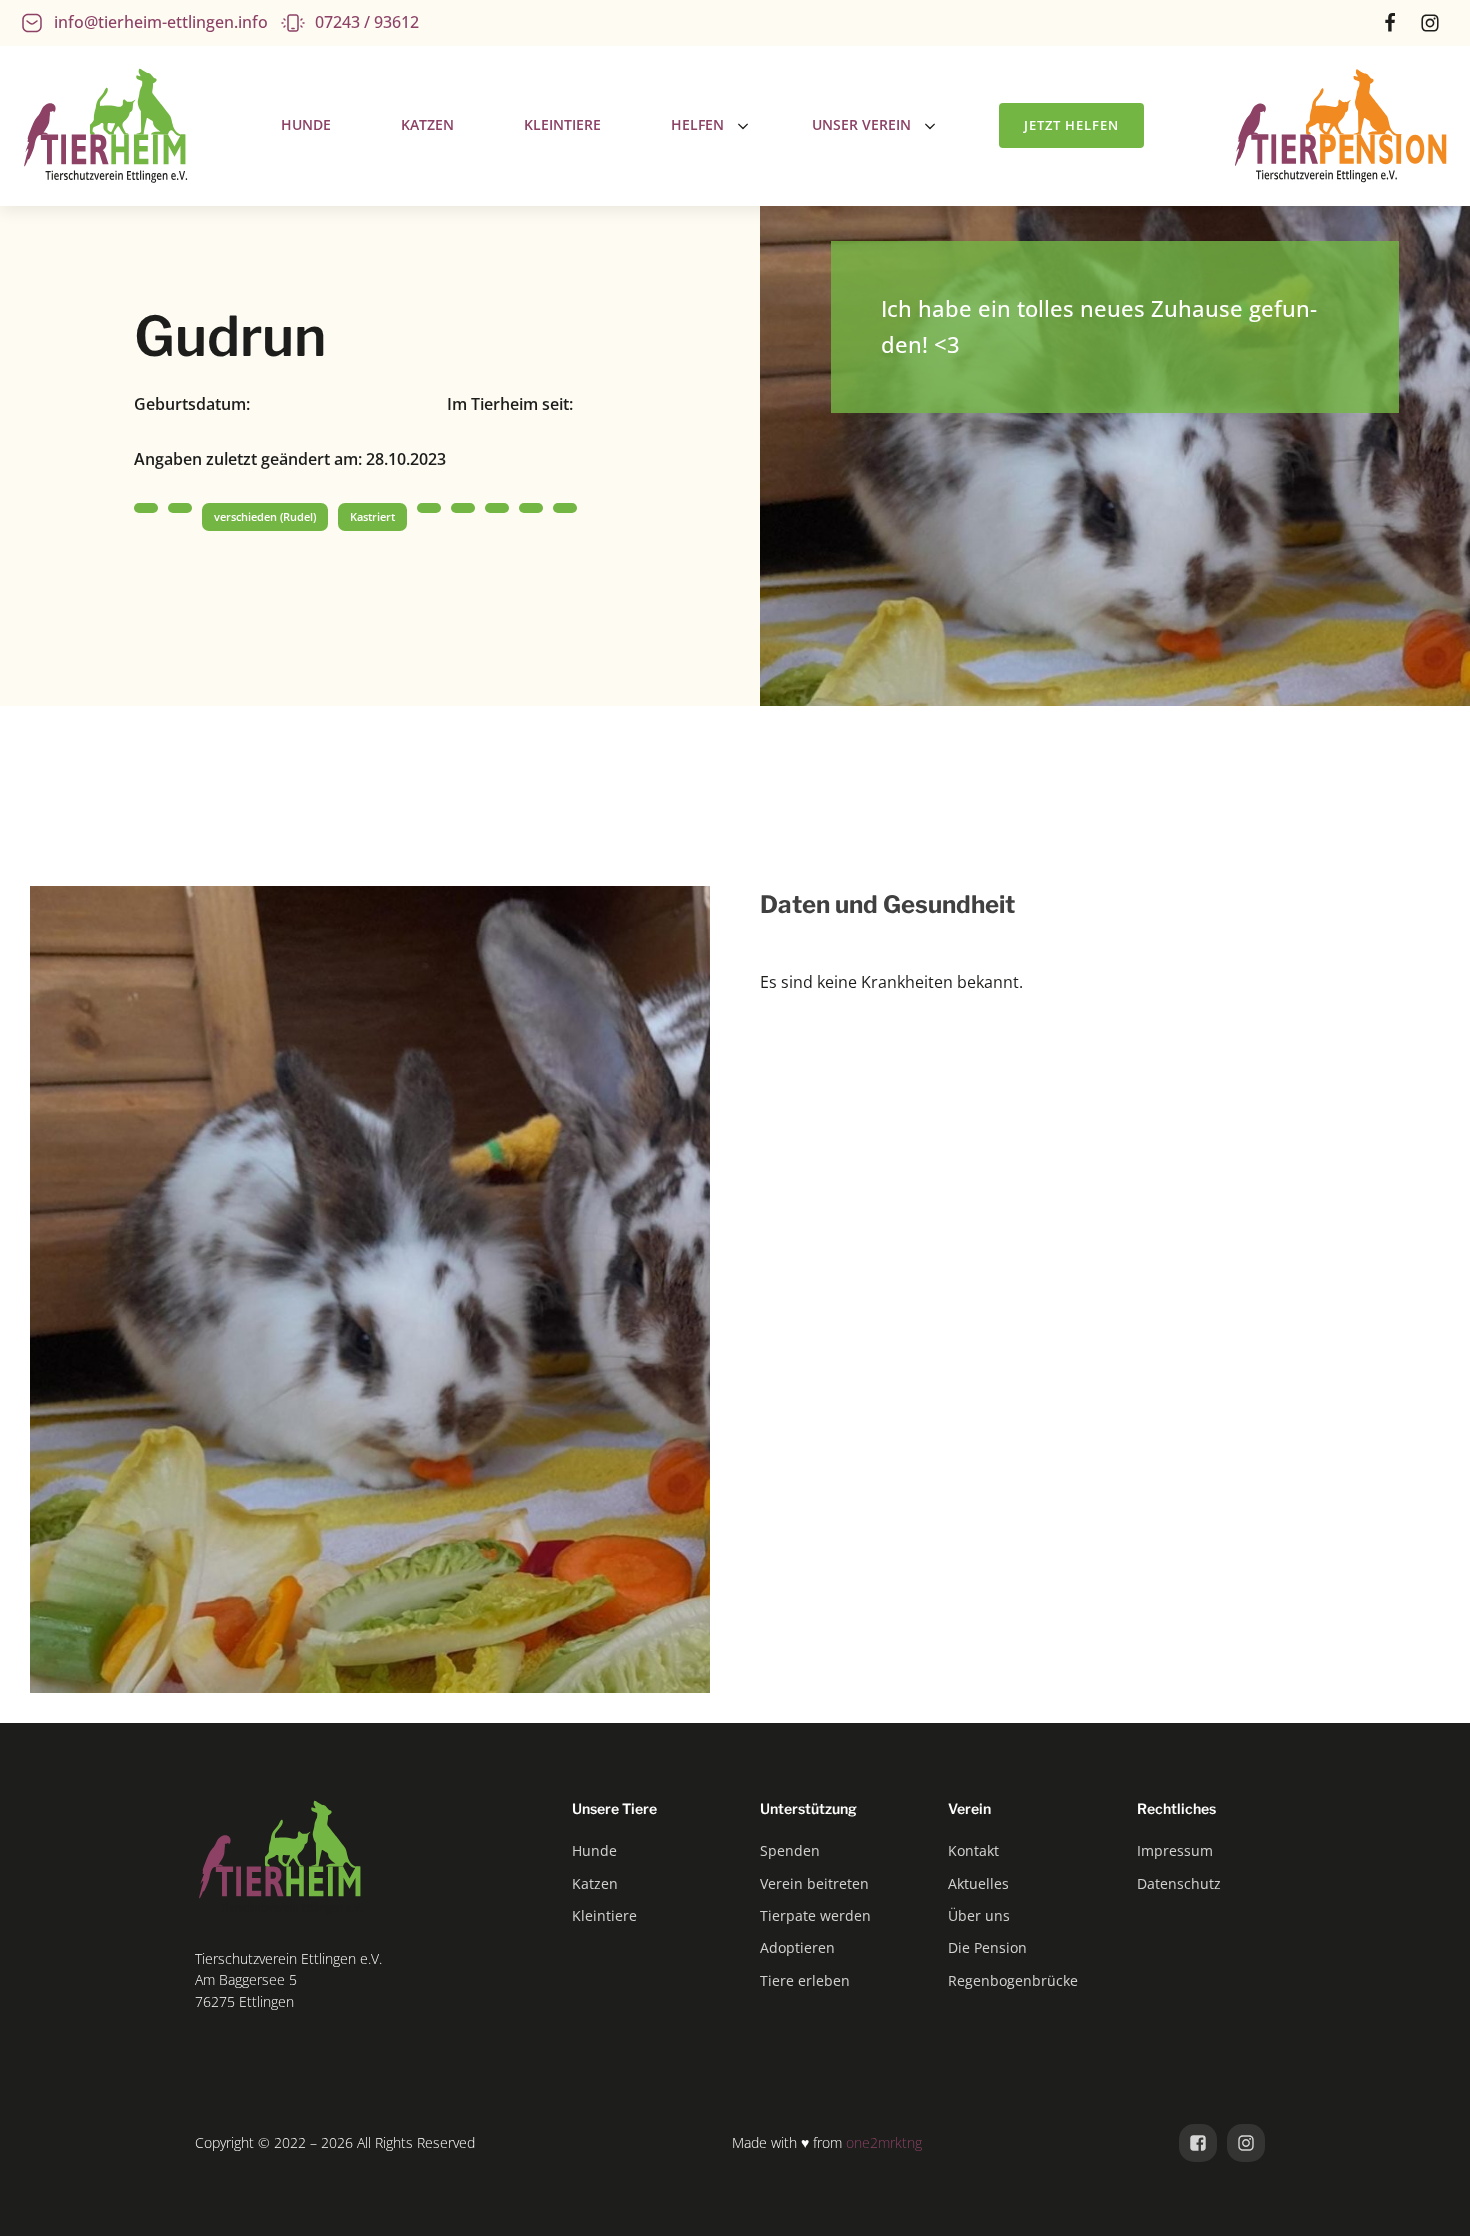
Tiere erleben (805, 1980)
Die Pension (987, 1947)
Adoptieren (797, 1947)
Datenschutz (1179, 1883)
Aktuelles (978, 1883)
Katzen (595, 1883)
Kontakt (973, 1850)
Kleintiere (604, 1915)
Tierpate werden (815, 1915)
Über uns (979, 1915)
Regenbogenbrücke (1013, 1980)
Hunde (594, 1850)
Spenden (790, 1850)
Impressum (1175, 1850)
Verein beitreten (814, 1883)
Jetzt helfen (1071, 125)
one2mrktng (884, 2142)
